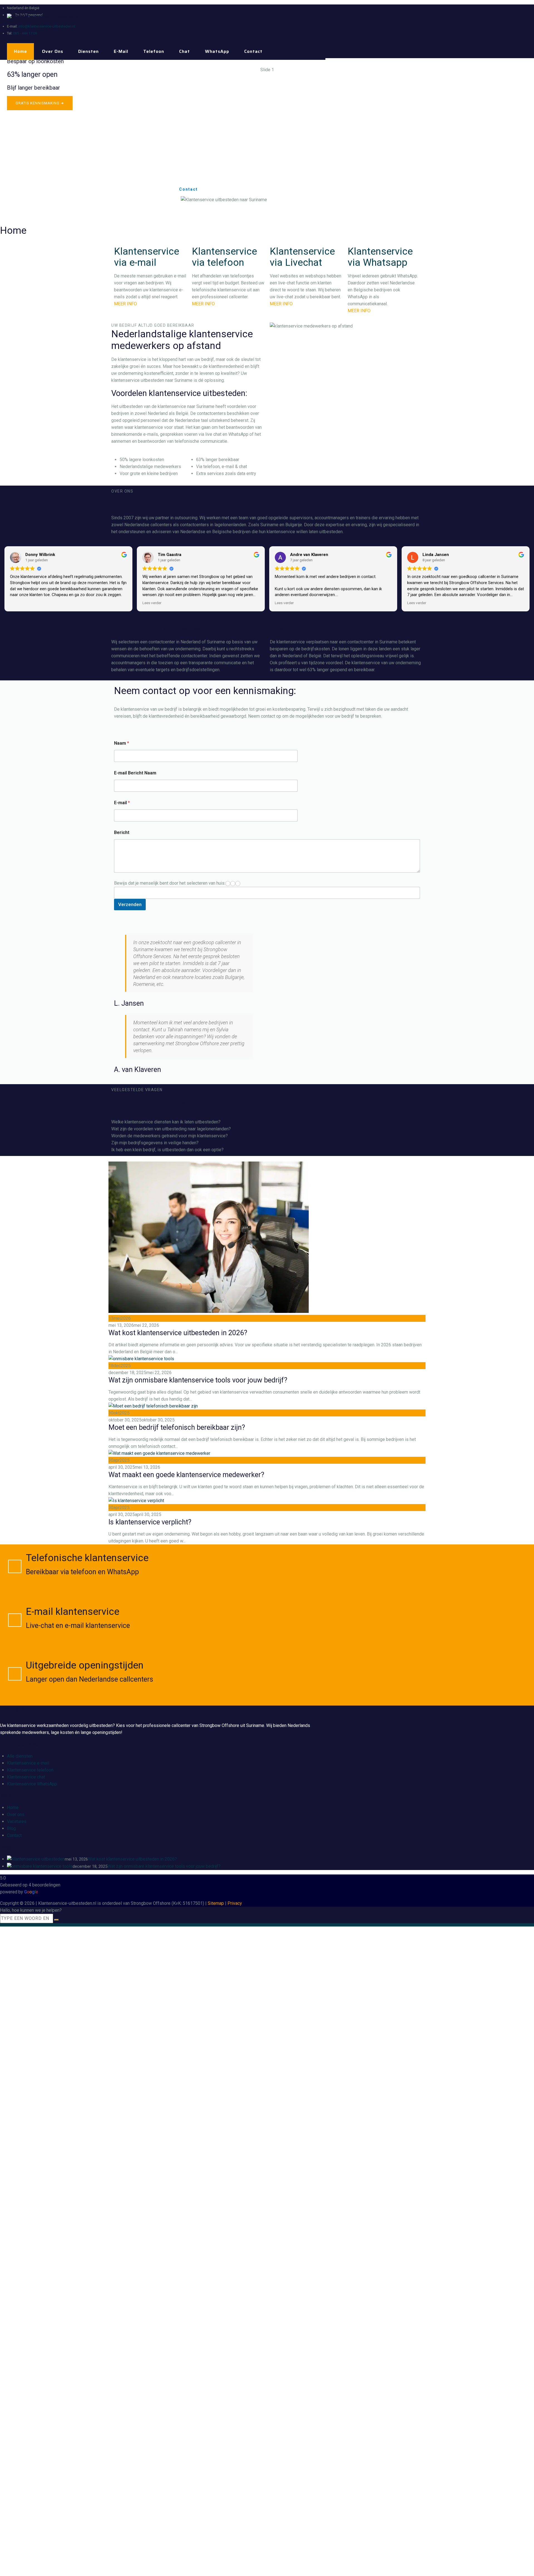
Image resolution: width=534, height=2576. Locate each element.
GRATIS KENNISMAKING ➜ (40, 103)
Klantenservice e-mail (28, 1763)
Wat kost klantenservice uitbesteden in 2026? (178, 1333)
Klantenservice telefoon (30, 1770)
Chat (185, 51)
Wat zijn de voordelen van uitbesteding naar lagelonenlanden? (171, 1129)
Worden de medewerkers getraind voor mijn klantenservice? (170, 1136)
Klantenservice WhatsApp (32, 1784)
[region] (267, 142)
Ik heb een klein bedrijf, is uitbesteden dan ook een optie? (167, 1150)
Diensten (88, 51)
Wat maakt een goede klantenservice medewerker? (186, 1475)
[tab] (267, 1122)
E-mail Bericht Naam (135, 773)
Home (20, 51)
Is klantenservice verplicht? (150, 1522)
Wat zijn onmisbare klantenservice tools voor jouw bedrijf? (198, 1380)
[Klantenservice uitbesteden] (44, 16)
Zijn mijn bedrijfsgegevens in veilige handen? (155, 1143)
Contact (253, 51)
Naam (122, 743)
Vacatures (17, 1821)
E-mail (121, 51)
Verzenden (130, 904)
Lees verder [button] (152, 603)
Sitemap (216, 1903)
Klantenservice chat (26, 1777)
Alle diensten (20, 1756)
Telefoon (154, 51)
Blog (11, 1828)
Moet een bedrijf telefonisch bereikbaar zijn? (177, 1427)
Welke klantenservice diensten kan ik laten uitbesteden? (166, 1122)
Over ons (53, 51)
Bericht (122, 832)
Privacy (235, 1903)
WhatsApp (217, 51)
